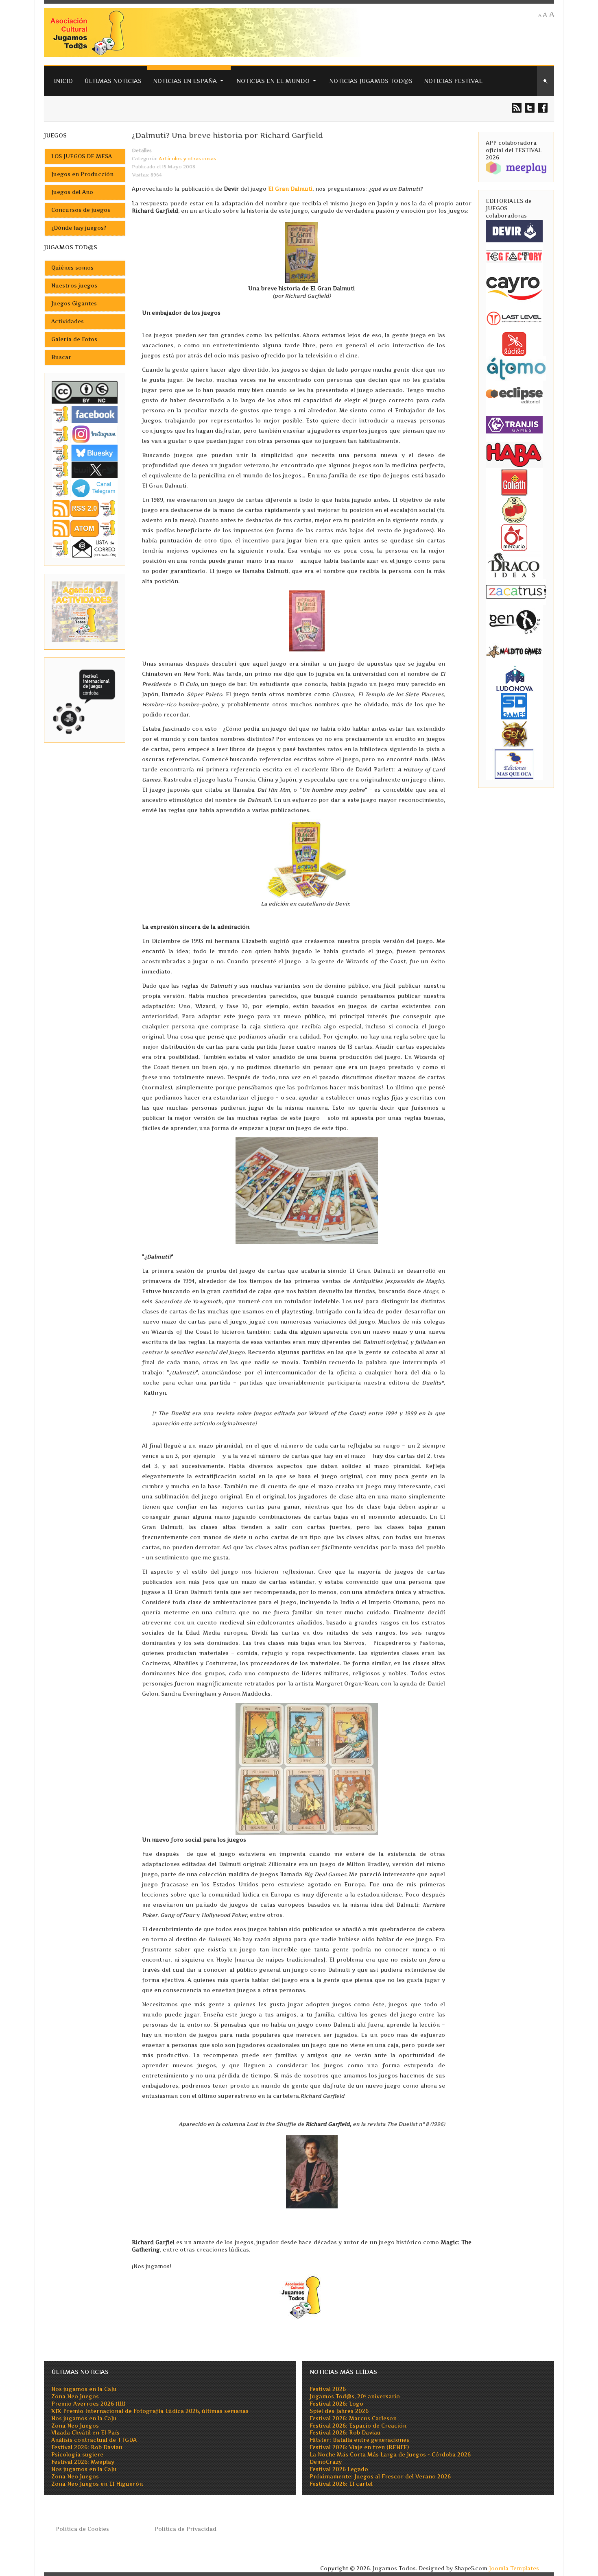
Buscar (61, 357)
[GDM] (514, 733)
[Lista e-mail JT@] (85, 548)
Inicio (63, 81)
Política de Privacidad (186, 2529)
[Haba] (514, 454)
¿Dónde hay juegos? (79, 228)
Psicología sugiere (77, 2455)
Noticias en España (185, 81)
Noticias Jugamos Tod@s (371, 81)
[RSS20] (85, 508)
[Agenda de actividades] (85, 611)
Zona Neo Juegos (75, 2396)
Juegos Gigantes (74, 304)
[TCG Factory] (514, 256)
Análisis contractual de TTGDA (94, 2440)
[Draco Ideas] (514, 565)
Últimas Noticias (113, 81)
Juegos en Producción (82, 174)
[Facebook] (85, 414)
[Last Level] (514, 317)
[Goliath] (514, 482)
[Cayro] (514, 287)
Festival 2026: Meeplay (83, 2462)
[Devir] (514, 231)
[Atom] (85, 528)
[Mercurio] (514, 537)
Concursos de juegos (81, 210)
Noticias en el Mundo (273, 81)
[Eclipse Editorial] (514, 394)
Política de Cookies (82, 2529)
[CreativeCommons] (85, 392)
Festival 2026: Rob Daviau (87, 2447)
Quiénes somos (72, 268)
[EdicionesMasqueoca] (514, 763)
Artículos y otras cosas (187, 159)
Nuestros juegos (74, 286)
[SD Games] (514, 706)
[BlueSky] (85, 452)
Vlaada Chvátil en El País (85, 2433)
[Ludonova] (514, 678)
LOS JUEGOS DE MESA (82, 156)
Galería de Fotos (74, 339)
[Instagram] (85, 434)
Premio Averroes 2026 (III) (88, 2404)
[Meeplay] (516, 167)
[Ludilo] (514, 343)
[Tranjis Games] (514, 424)
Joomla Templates (514, 2568)
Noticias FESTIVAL (453, 81)
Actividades (68, 321)
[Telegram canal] (85, 488)
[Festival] (85, 700)
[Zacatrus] (516, 591)
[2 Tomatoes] (514, 509)
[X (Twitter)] (85, 469)
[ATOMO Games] (516, 368)
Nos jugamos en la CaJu (84, 2389)
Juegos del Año (72, 192)
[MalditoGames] (514, 650)
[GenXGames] (514, 620)
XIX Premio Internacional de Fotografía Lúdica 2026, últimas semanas (150, 2411)
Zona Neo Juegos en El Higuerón (97, 2484)
